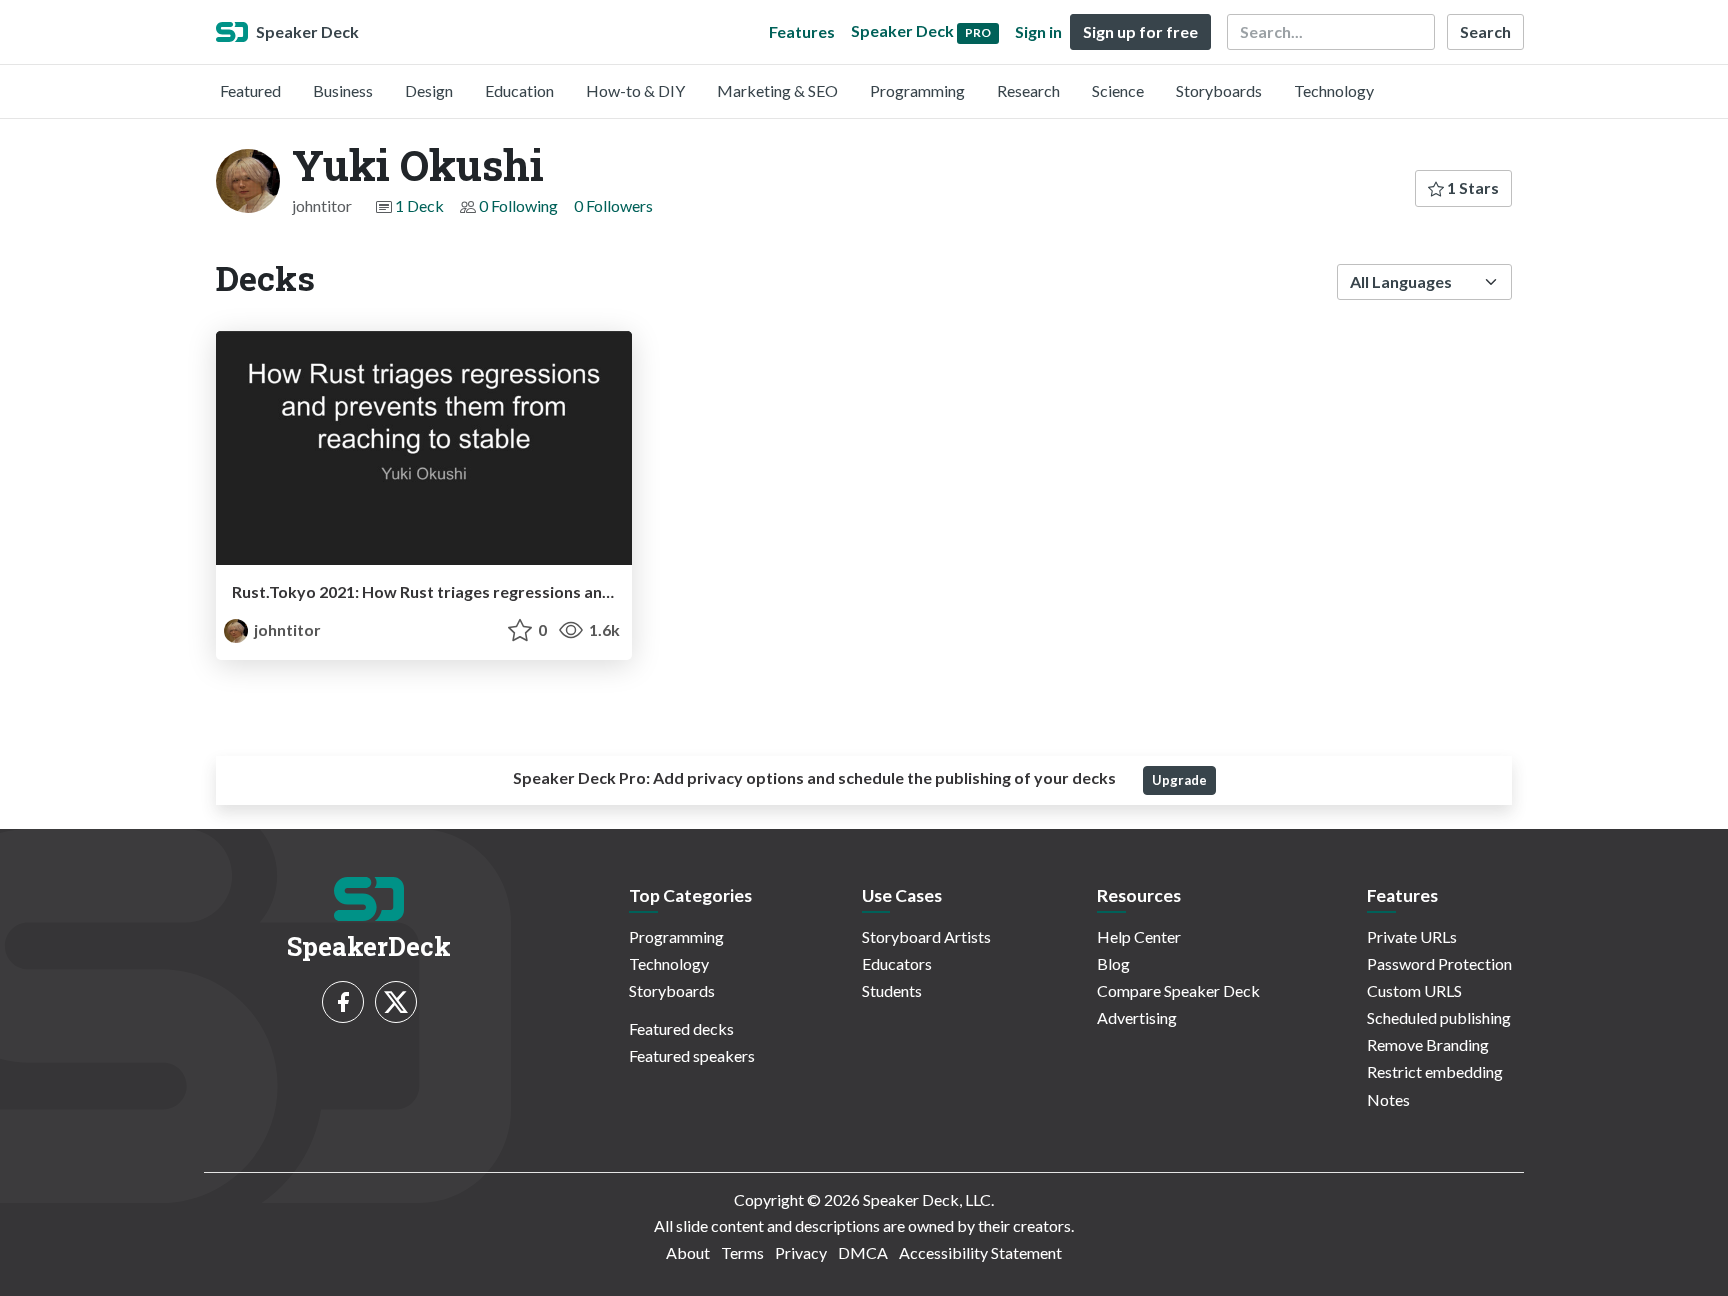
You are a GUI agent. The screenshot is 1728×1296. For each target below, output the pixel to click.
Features (802, 31)
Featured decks (681, 1028)
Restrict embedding (1435, 1071)
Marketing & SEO (777, 90)
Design (429, 90)
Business (343, 90)
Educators (897, 963)
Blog (1113, 963)
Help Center (1139, 936)
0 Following (518, 205)
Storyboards (1219, 90)
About (688, 1252)
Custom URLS (1414, 990)
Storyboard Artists (926, 936)
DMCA (863, 1252)
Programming (917, 90)
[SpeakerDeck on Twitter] (396, 1002)
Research (1028, 90)
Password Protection (1439, 963)
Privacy (801, 1252)
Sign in (1038, 31)
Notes (1388, 1099)
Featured (250, 90)
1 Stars (1471, 187)
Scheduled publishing (1439, 1017)
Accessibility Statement (980, 1252)
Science (1118, 90)
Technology (1334, 90)
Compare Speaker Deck (1178, 990)
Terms (742, 1252)
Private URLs (1412, 936)
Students (892, 990)
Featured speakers (692, 1055)
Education (519, 90)
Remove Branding (1428, 1044)
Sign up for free (1140, 31)
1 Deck (419, 205)
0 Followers (613, 205)
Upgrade (1179, 780)
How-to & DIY (635, 90)
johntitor (286, 629)
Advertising (1137, 1017)
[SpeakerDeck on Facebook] (343, 1002)
